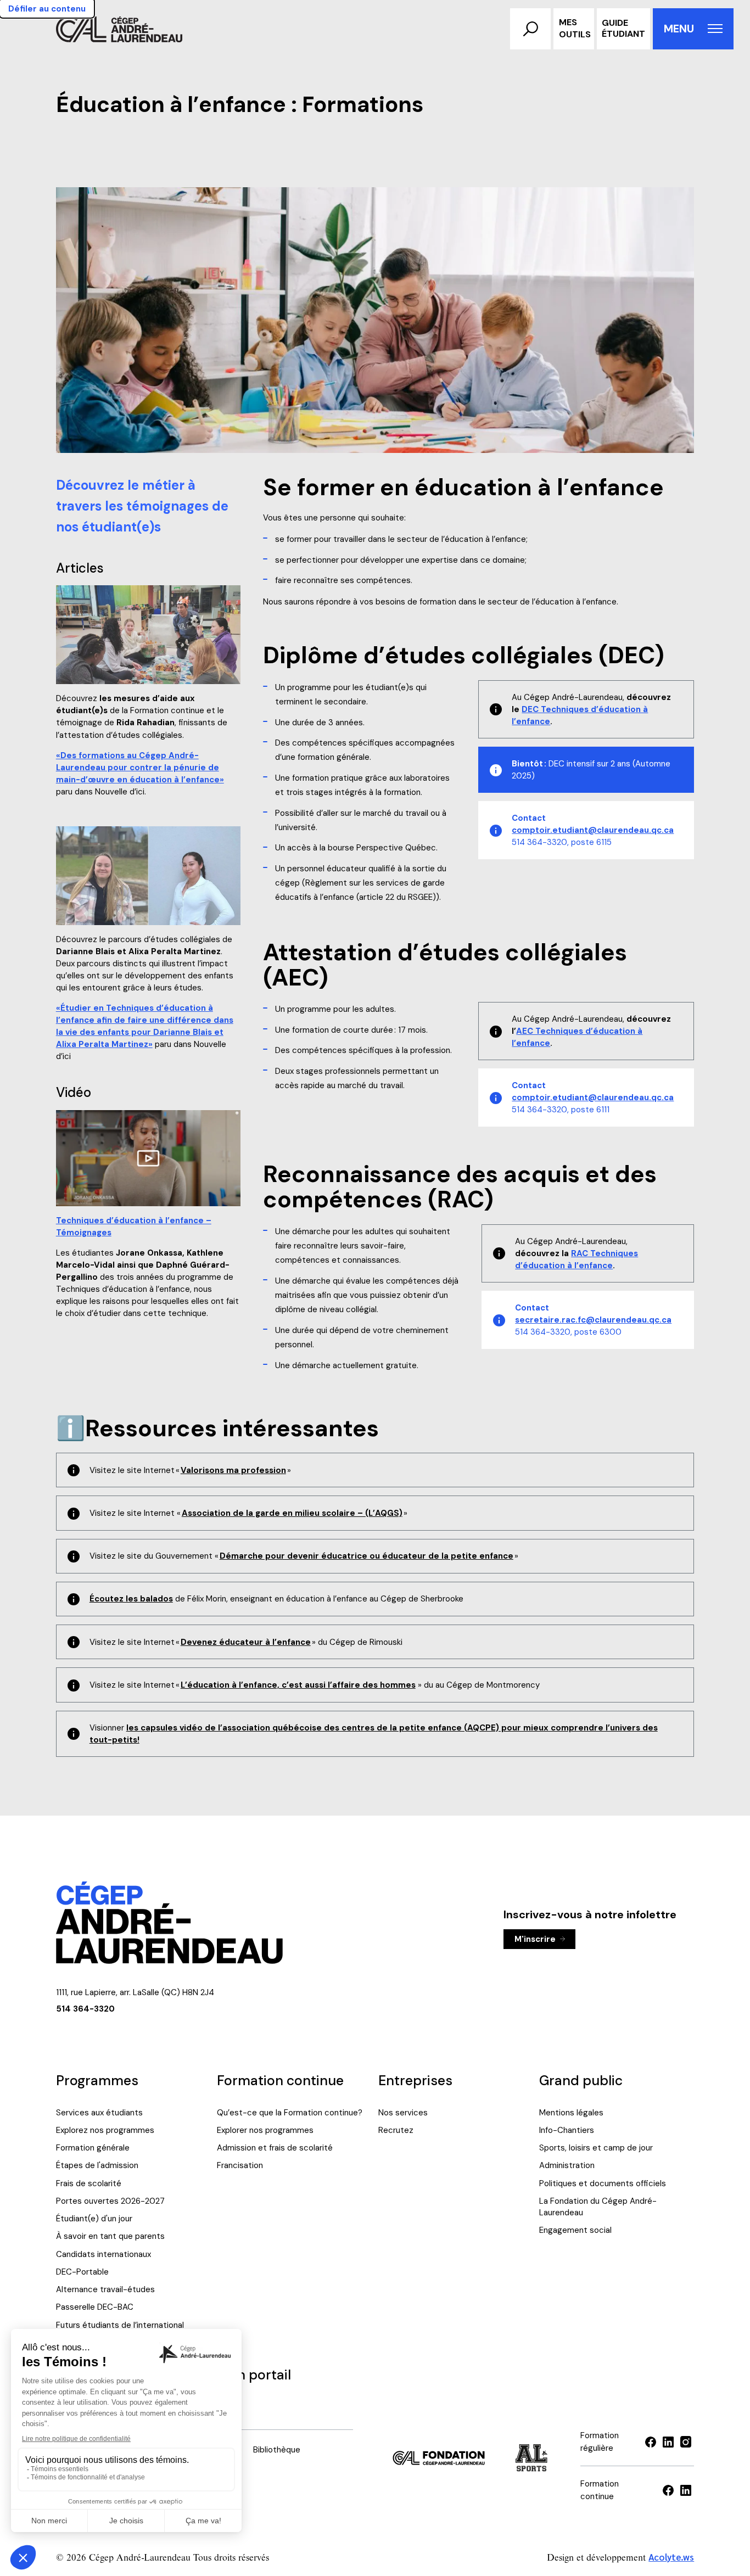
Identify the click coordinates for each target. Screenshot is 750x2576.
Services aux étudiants (99, 2113)
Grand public (581, 2081)
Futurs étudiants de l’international (120, 2325)
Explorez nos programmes (105, 2130)
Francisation (240, 2165)
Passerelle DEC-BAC (95, 2307)
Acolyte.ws (671, 2557)
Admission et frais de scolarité (275, 2148)
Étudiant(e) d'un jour (94, 2219)
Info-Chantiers (567, 2130)
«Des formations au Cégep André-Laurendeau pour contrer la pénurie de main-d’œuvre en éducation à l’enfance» (140, 768)
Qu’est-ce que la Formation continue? (290, 2113)
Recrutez (396, 2130)
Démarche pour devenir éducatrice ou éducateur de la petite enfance (366, 1556)
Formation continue (280, 2081)
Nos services (403, 2113)
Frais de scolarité (89, 2183)
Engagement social (575, 2230)
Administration (567, 2165)
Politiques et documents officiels (603, 2183)
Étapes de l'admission (97, 2165)
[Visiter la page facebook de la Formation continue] (668, 2490)
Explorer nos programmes (265, 2130)
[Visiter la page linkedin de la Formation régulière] (668, 2442)
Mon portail (254, 2375)
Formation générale (93, 2148)
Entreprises (415, 2081)
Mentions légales (571, 2113)
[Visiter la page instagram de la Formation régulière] (686, 2442)
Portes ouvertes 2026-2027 (110, 2201)
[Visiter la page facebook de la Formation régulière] (651, 2442)
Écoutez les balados (131, 1599)
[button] (530, 29)
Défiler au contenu (47, 9)
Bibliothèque (277, 2450)
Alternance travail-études (105, 2289)
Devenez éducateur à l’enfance (246, 1642)
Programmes (97, 2081)
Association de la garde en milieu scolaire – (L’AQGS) (292, 1513)
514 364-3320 (85, 2009)
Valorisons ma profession (233, 1470)
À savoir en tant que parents (110, 2236)
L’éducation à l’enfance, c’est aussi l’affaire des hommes (298, 1685)
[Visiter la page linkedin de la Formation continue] (686, 2490)
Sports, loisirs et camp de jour (596, 2148)
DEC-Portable (82, 2272)
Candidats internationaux (103, 2254)
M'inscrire (535, 1939)
